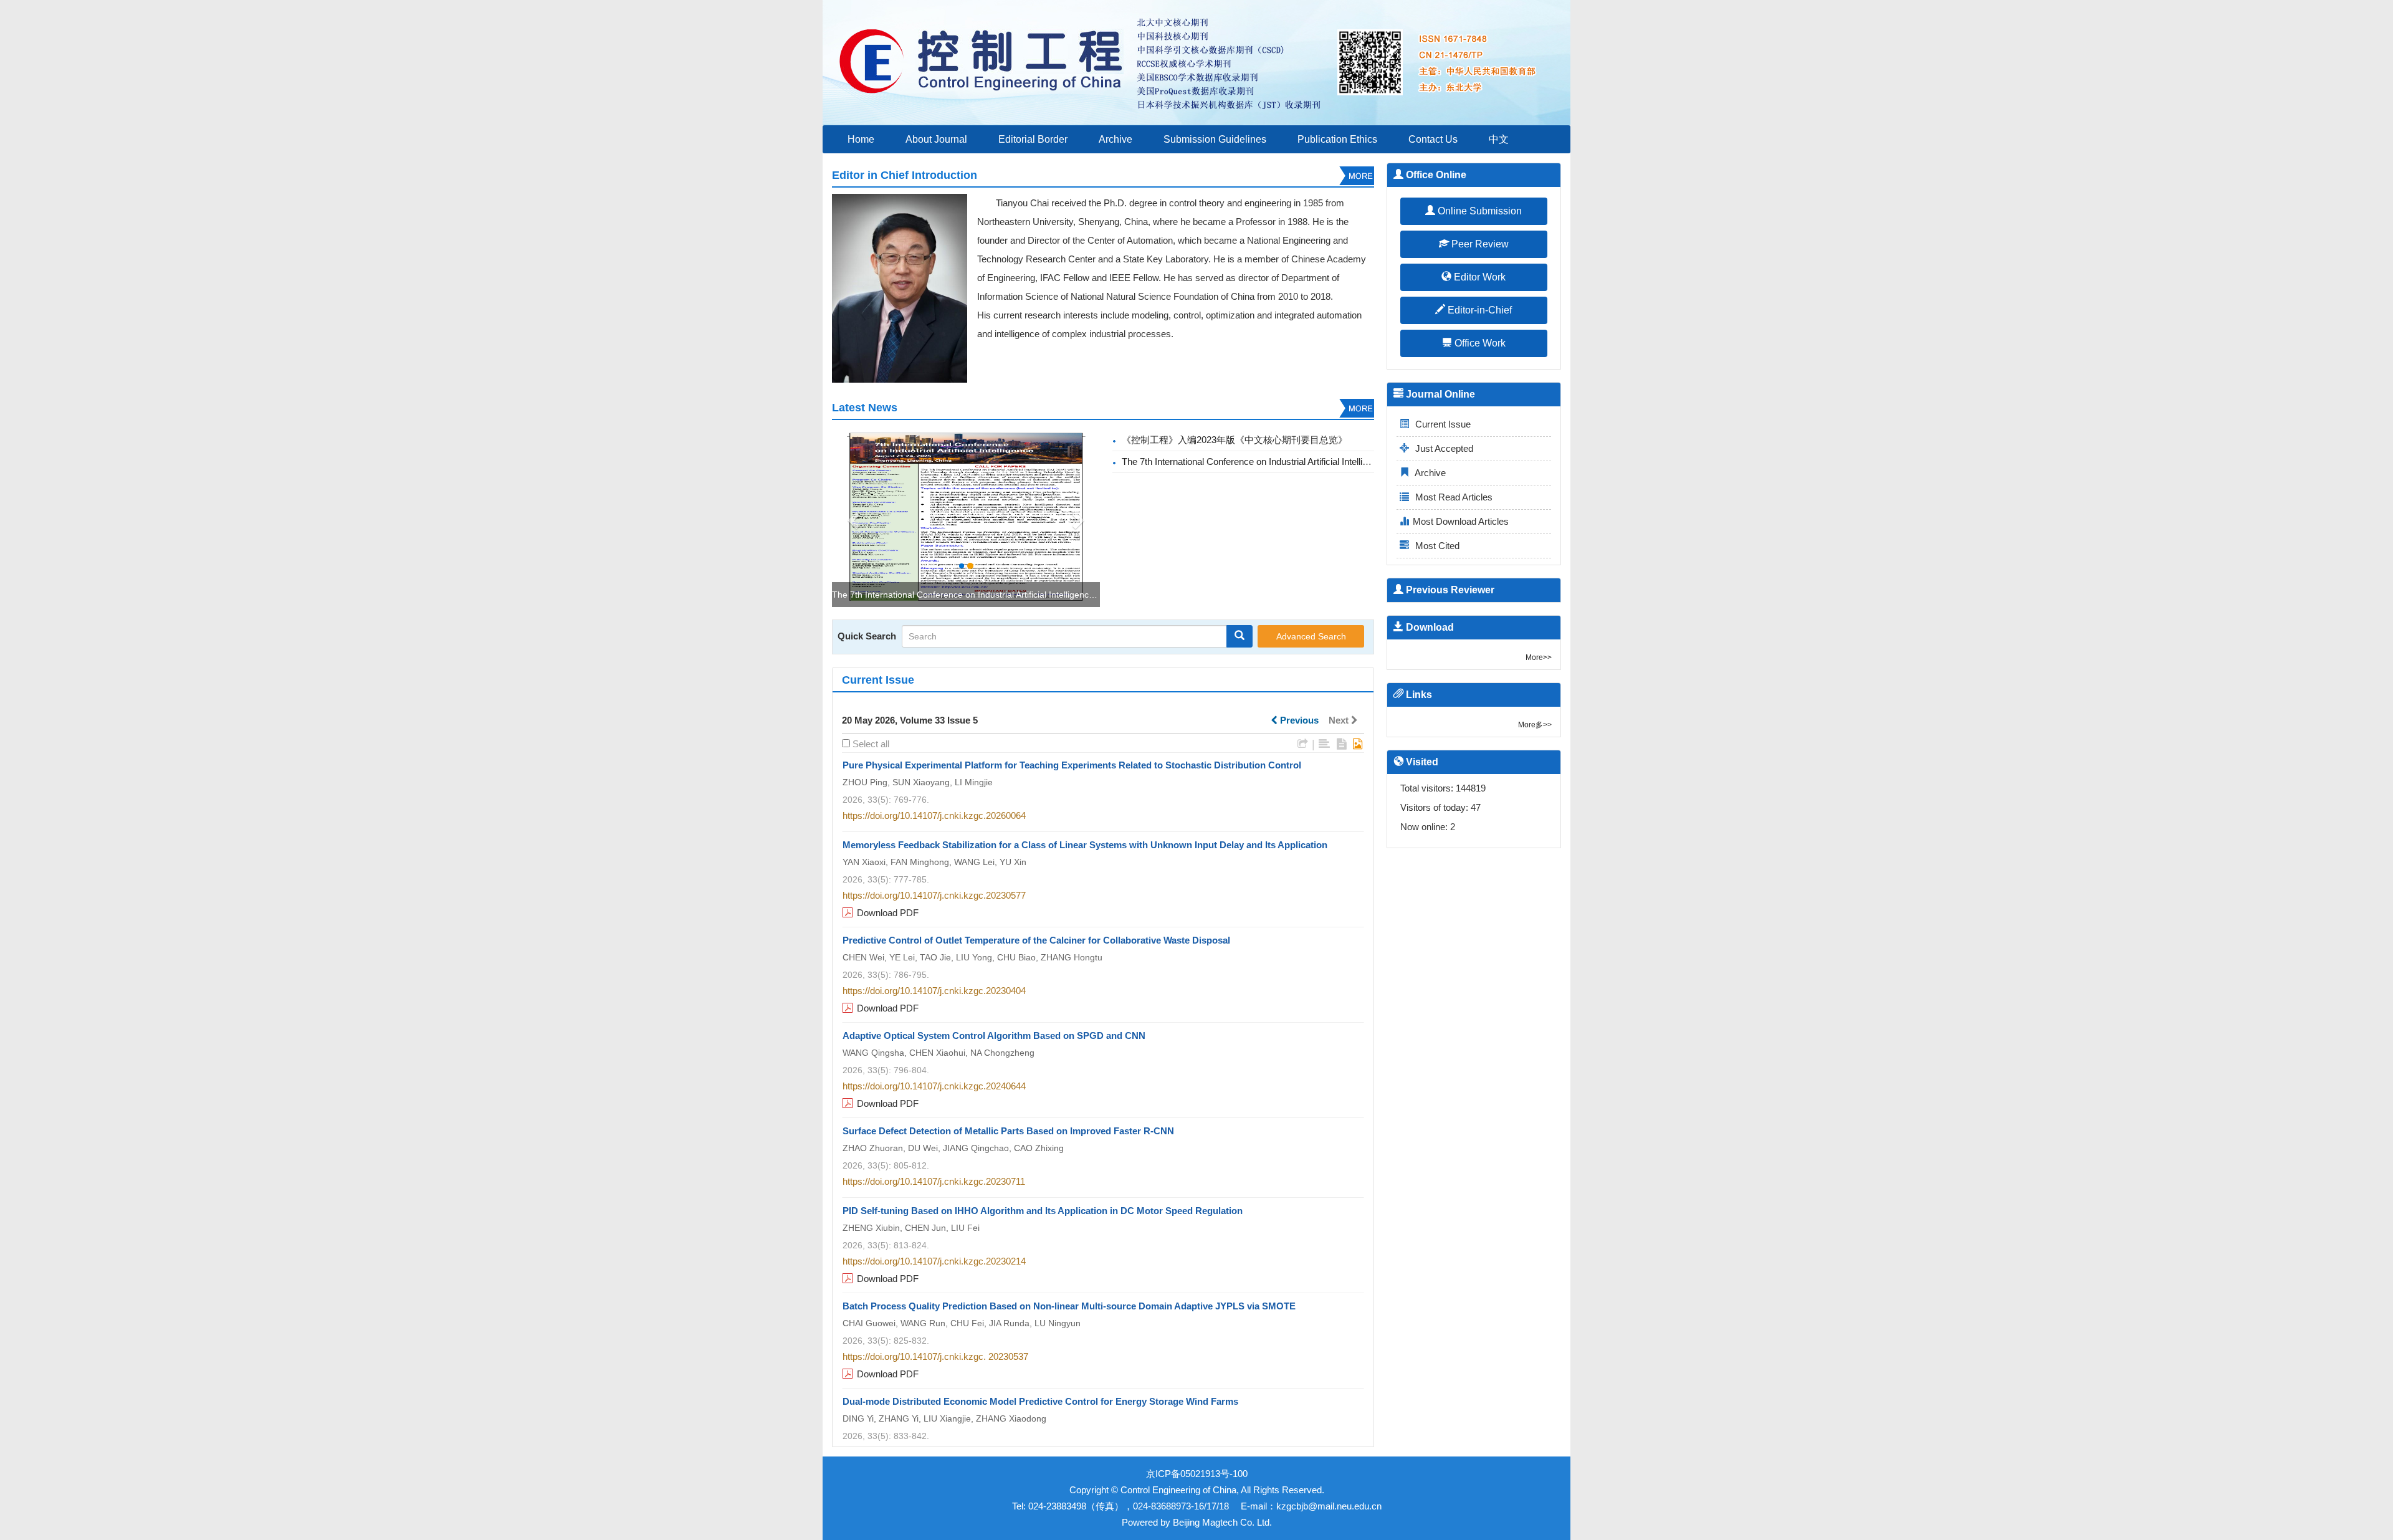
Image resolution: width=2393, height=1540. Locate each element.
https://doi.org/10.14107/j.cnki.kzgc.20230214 (934, 1261)
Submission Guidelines (1215, 139)
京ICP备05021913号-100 (1197, 1474)
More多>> (1535, 725)
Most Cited (1436, 546)
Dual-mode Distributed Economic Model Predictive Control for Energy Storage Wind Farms (1040, 1401)
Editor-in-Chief (1478, 310)
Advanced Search (1311, 636)
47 (1476, 807)
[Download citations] (1303, 744)
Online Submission (1478, 211)
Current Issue (1442, 424)
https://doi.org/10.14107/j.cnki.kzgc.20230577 (934, 895)
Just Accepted (1443, 448)
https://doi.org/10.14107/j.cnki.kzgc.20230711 (934, 1181)
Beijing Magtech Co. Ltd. (1222, 1522)
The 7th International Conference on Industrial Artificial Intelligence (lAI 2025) (983, 595)
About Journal (936, 139)
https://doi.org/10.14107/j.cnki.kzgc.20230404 (934, 991)
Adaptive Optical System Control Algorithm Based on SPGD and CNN (994, 1035)
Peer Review (1479, 244)
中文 (1499, 139)
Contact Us (1433, 139)
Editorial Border (1033, 139)
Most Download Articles (1461, 521)
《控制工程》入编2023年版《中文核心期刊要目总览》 (1235, 440)
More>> (1539, 658)
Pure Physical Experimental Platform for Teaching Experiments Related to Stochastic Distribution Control (1072, 765)
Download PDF (888, 913)
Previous (1298, 720)
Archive (1115, 139)
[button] (852, 517)
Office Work (1479, 343)
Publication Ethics (1337, 139)
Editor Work (1478, 277)
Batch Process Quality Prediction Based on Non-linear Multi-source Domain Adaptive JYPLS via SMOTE (1069, 1306)
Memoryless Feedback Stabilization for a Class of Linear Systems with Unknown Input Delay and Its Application (1085, 845)
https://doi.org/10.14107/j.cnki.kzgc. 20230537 (935, 1356)
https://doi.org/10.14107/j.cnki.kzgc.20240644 (934, 1086)
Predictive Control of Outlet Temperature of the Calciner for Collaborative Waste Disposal (1036, 940)
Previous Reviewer (1449, 590)
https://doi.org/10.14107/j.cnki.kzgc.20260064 (934, 815)
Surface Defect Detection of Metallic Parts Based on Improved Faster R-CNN (1008, 1131)
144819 (1471, 788)
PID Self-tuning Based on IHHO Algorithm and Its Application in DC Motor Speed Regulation (1043, 1211)
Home (861, 139)
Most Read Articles (1453, 497)
